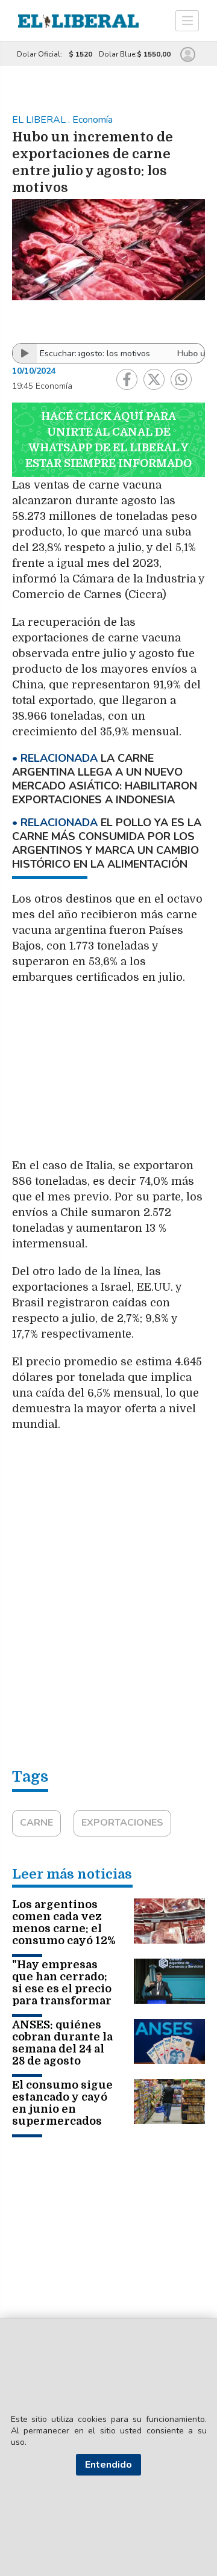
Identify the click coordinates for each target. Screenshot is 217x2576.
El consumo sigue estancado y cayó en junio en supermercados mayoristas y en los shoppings (62, 2115)
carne (36, 1823)
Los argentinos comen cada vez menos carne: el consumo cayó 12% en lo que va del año (64, 1935)
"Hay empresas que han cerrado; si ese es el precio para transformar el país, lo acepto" (62, 1989)
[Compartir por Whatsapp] (181, 379)
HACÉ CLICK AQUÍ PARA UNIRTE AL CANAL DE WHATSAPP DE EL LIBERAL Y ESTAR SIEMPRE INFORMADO (108, 440)
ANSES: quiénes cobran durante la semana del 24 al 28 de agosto (62, 2043)
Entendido (108, 2465)
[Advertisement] (108, 1077)
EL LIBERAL (40, 120)
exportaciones (122, 1823)
